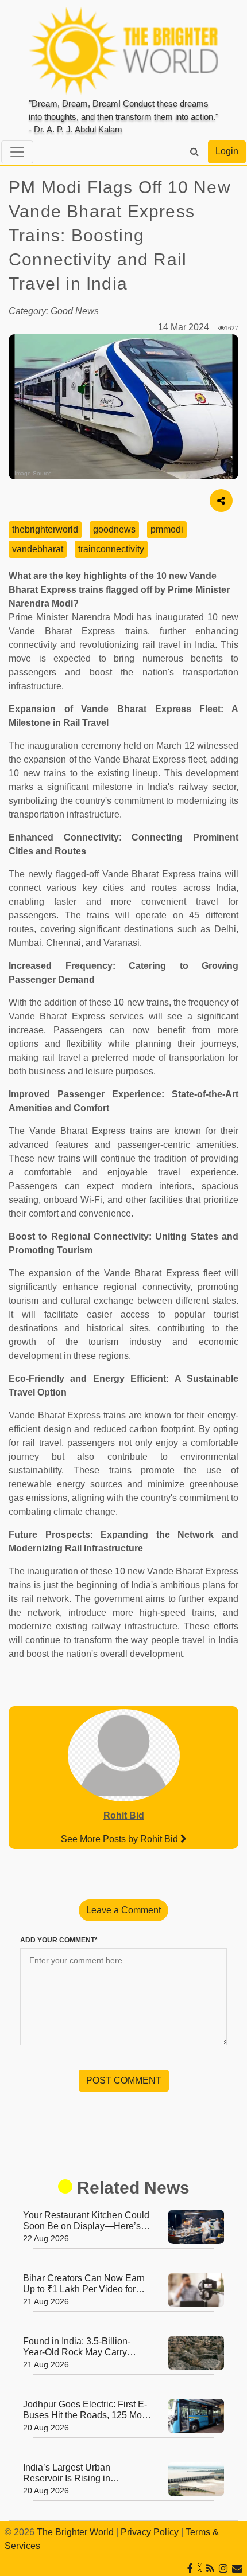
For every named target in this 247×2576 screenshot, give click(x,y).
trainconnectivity (111, 549)
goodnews (114, 529)
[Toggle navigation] (17, 152)
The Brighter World (75, 2532)
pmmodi (167, 529)
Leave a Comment (123, 1910)
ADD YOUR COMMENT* (59, 1940)
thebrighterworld (45, 529)
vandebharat (38, 549)
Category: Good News (54, 311)
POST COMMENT (124, 2080)
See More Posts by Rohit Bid (121, 1839)
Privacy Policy (150, 2532)
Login (227, 151)
